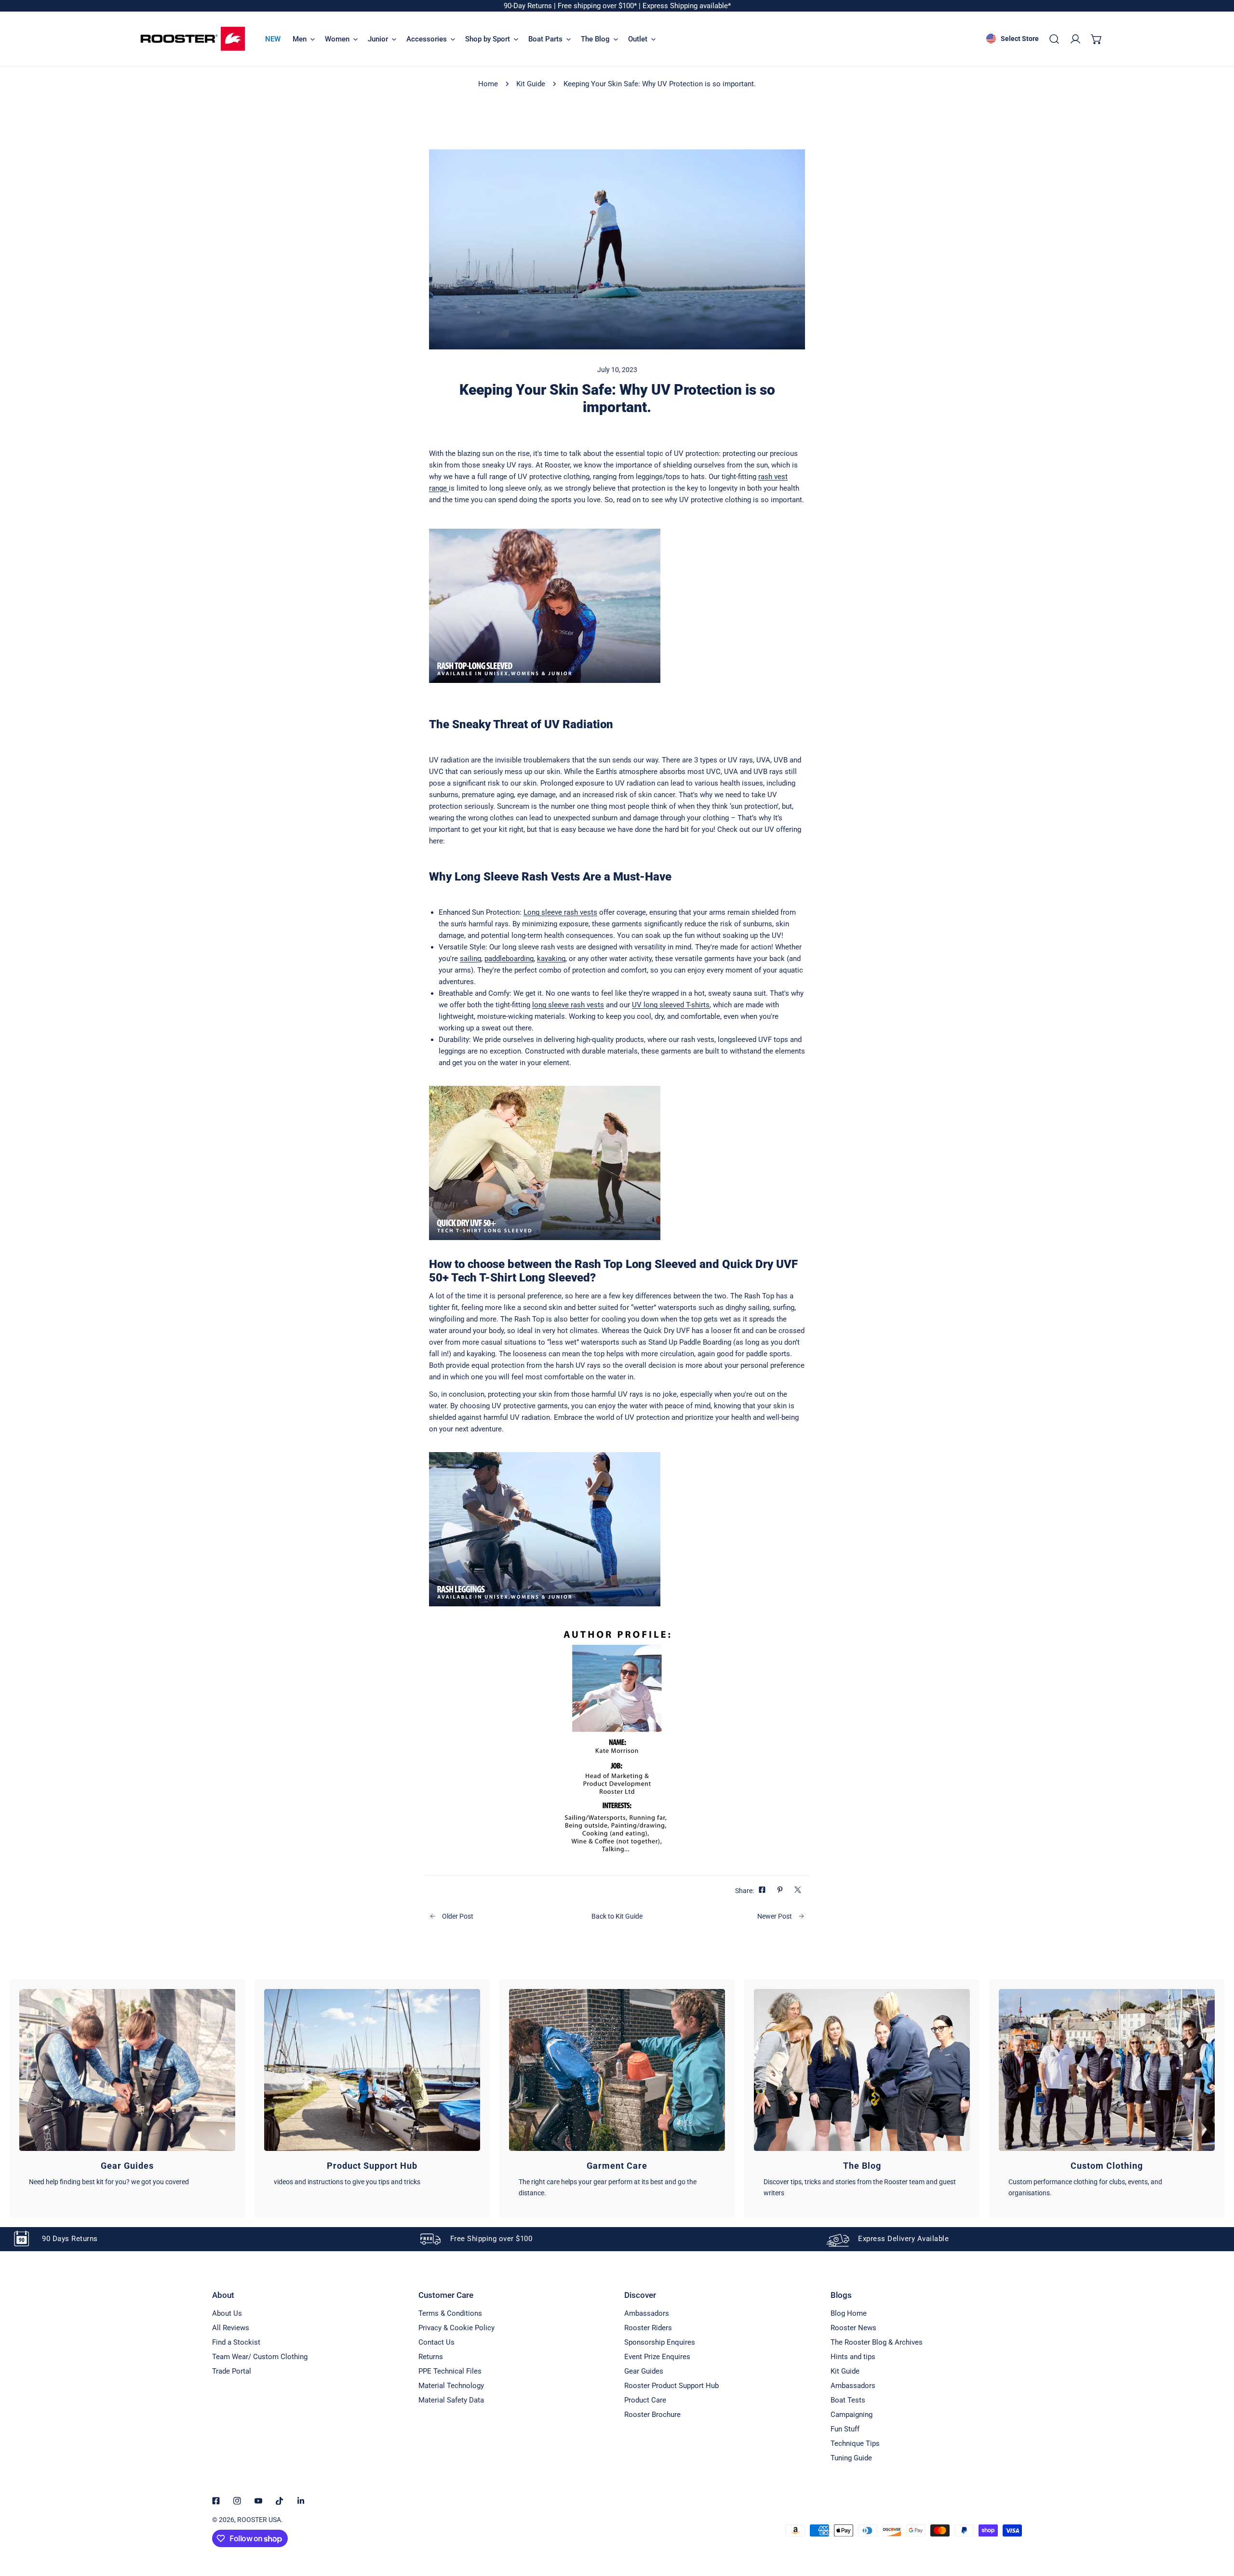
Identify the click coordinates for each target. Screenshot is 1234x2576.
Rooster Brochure (652, 2415)
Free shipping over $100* (598, 6)
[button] (1097, 39)
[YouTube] (258, 2501)
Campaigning (852, 2415)
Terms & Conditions (450, 2313)
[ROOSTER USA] (193, 39)
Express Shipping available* (687, 6)
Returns (431, 2357)
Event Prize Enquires (657, 2357)
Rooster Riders (648, 2328)
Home (488, 84)
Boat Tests (848, 2400)
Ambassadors (647, 2313)
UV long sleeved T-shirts (671, 1005)
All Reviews (231, 2328)
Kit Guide (531, 84)
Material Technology (451, 2386)
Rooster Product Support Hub (671, 2386)
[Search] (1054, 39)
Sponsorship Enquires (660, 2342)
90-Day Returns (529, 6)
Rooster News (853, 2328)
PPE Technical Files (450, 2371)
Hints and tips (853, 2357)
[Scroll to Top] (1217, 2525)
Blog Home (849, 2313)
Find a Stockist (236, 2342)
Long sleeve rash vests (560, 912)
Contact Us (436, 2342)
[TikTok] (280, 2501)
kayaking (551, 959)
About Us (227, 2313)
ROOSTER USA (259, 2520)
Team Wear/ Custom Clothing (260, 2357)
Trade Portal (232, 2371)
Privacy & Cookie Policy (456, 2328)
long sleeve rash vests (568, 1005)
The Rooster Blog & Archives (877, 2342)
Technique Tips (855, 2443)
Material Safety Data (451, 2400)
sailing (470, 959)
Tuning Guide (851, 2458)
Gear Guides (644, 2371)
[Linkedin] (301, 2501)
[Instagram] (237, 2501)
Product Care (645, 2400)
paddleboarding (509, 959)
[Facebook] (216, 2501)
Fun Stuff (845, 2429)
